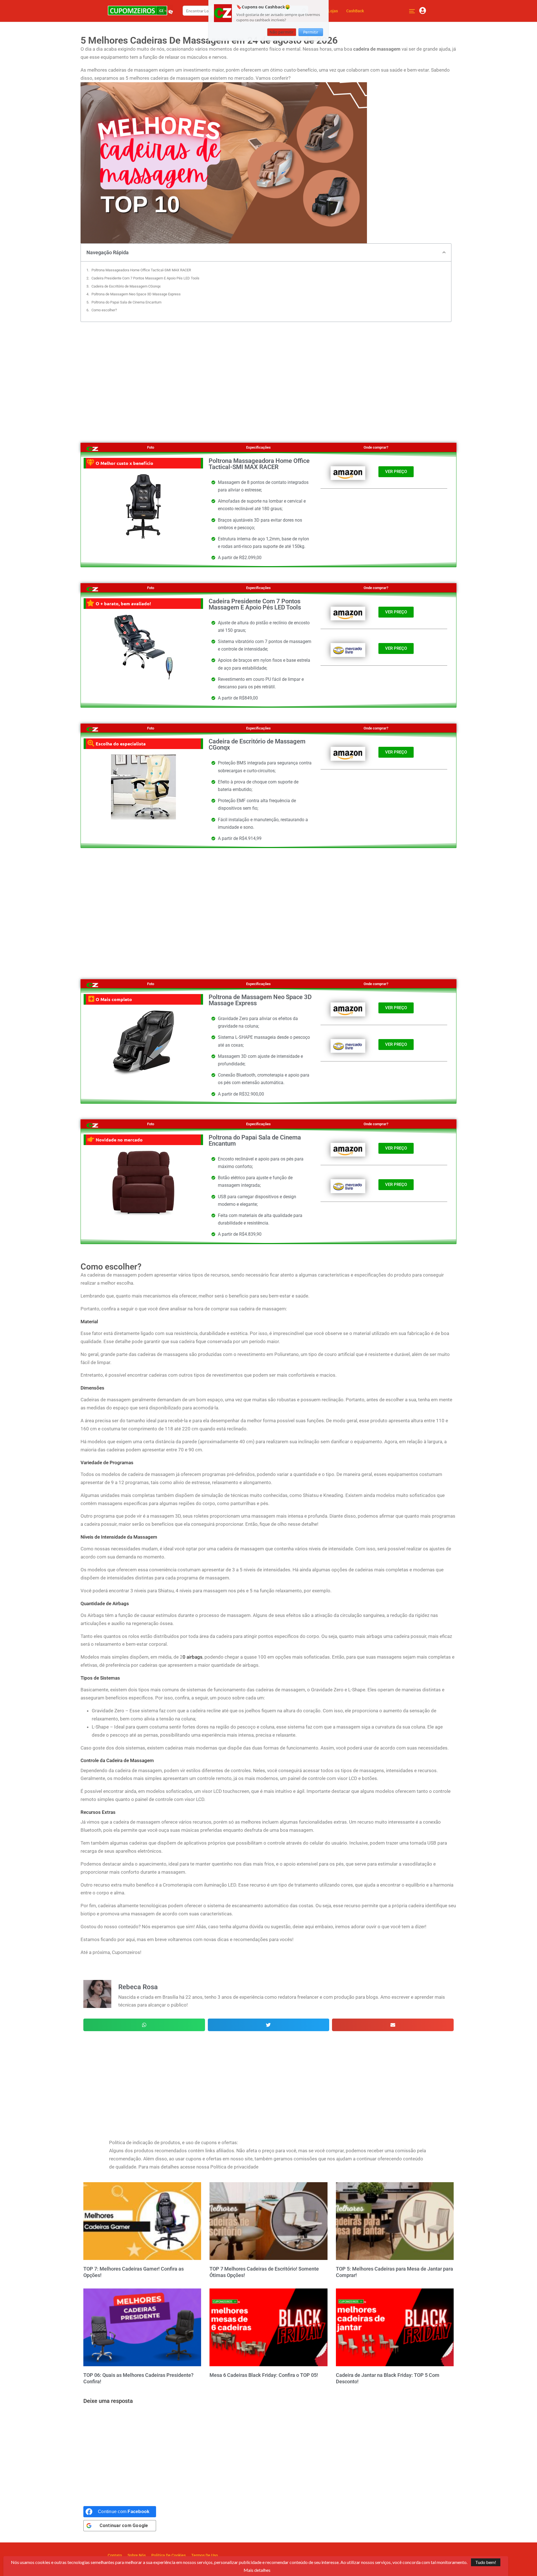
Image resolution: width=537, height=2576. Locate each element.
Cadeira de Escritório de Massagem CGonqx (126, 286)
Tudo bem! (486, 2562)
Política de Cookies (169, 2555)
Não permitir (282, 32)
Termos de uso (205, 2555)
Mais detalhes (257, 2570)
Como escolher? (104, 310)
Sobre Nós (137, 2555)
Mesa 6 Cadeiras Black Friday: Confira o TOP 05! (264, 2375)
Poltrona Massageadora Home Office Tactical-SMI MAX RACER (141, 270)
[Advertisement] (268, 376)
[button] (444, 252)
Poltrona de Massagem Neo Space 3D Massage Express (136, 294)
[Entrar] (423, 11)
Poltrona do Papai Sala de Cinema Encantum (126, 302)
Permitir (311, 32)
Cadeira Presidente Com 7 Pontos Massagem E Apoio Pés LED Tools (145, 278)
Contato (115, 2555)
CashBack (355, 11)
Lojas (333, 11)
